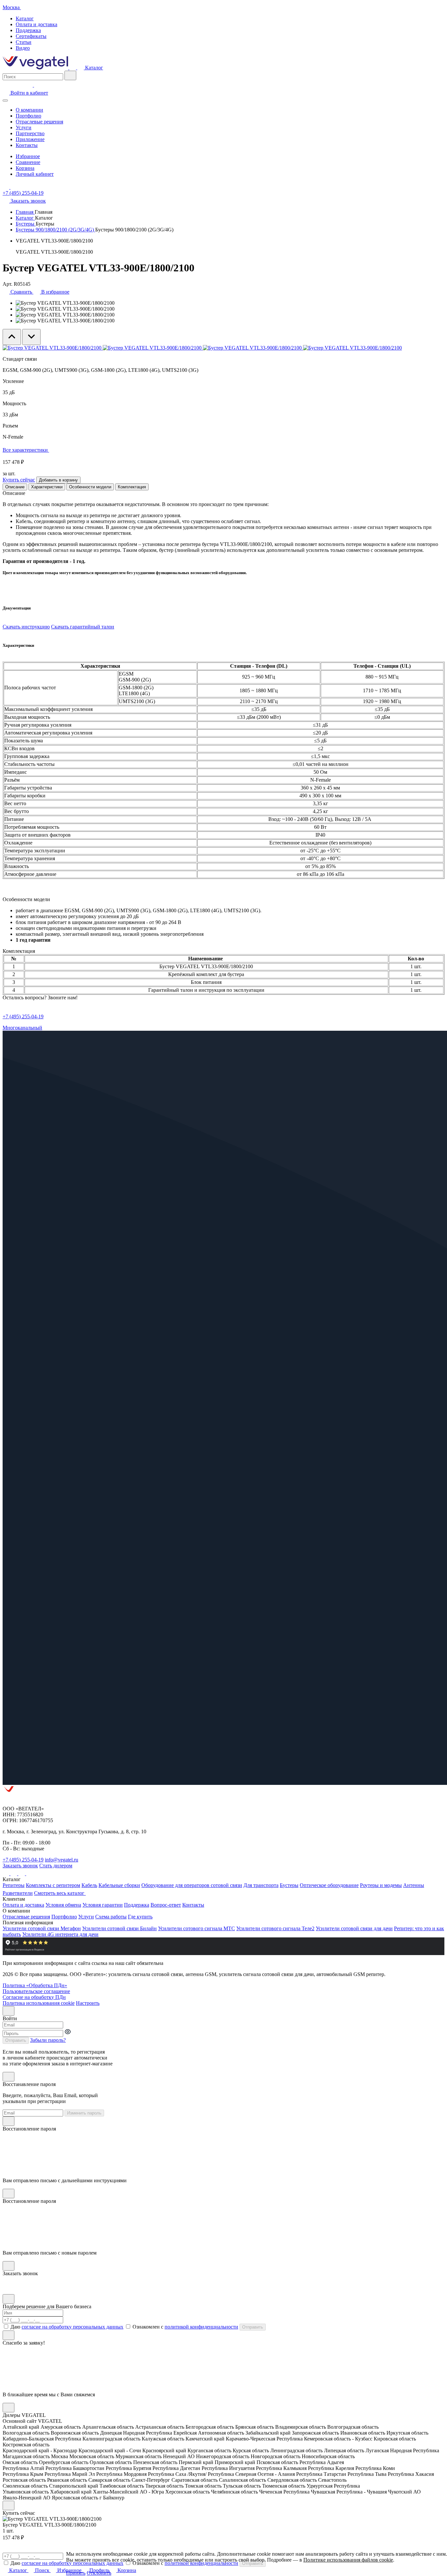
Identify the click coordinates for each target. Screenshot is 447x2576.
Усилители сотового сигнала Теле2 (275, 1928)
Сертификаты (31, 36)
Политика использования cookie (39, 2003)
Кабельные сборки (119, 1885)
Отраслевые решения (39, 122)
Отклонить (99, 2573)
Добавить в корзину (58, 480)
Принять (76, 2573)
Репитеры (14, 1885)
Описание (15, 487)
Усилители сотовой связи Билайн (119, 1928)
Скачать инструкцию (26, 627)
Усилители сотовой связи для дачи (354, 1928)
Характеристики (47, 487)
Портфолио (28, 116)
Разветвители (18, 1893)
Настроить (88, 2003)
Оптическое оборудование (329, 1885)
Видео (23, 48)
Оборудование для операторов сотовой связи (192, 1885)
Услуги (24, 127)
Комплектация (132, 487)
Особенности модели (90, 487)
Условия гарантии (103, 1905)
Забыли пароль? (48, 2040)
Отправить (16, 2040)
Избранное (28, 156)
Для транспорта (261, 1885)
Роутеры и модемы (381, 1885)
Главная (25, 212)
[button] (116, 2573)
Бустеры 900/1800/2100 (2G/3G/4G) (55, 230)
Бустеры (26, 224)
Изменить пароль (84, 2113)
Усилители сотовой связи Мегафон (42, 1928)
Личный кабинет (35, 174)
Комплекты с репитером (53, 1885)
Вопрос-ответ (166, 1905)
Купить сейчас (19, 480)
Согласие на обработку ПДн (34, 1997)
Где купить (140, 1917)
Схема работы (111, 1917)
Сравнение (28, 162)
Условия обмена (63, 1905)
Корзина (25, 168)
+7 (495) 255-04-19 (23, 193)
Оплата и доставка (36, 24)
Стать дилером (56, 1866)
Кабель (89, 1885)
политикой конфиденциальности (201, 2327)
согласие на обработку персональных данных (72, 2327)
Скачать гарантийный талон (83, 627)
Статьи (24, 42)
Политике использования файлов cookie (348, 2560)
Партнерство (30, 133)
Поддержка (28, 30)
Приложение (30, 139)
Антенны (414, 1885)
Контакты (27, 145)
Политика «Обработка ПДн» (35, 1985)
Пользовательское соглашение (36, 1991)
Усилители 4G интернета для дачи (60, 1934)
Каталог (25, 18)
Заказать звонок (20, 1866)
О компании (29, 110)
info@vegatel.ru (62, 1860)
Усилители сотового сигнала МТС (197, 1928)
